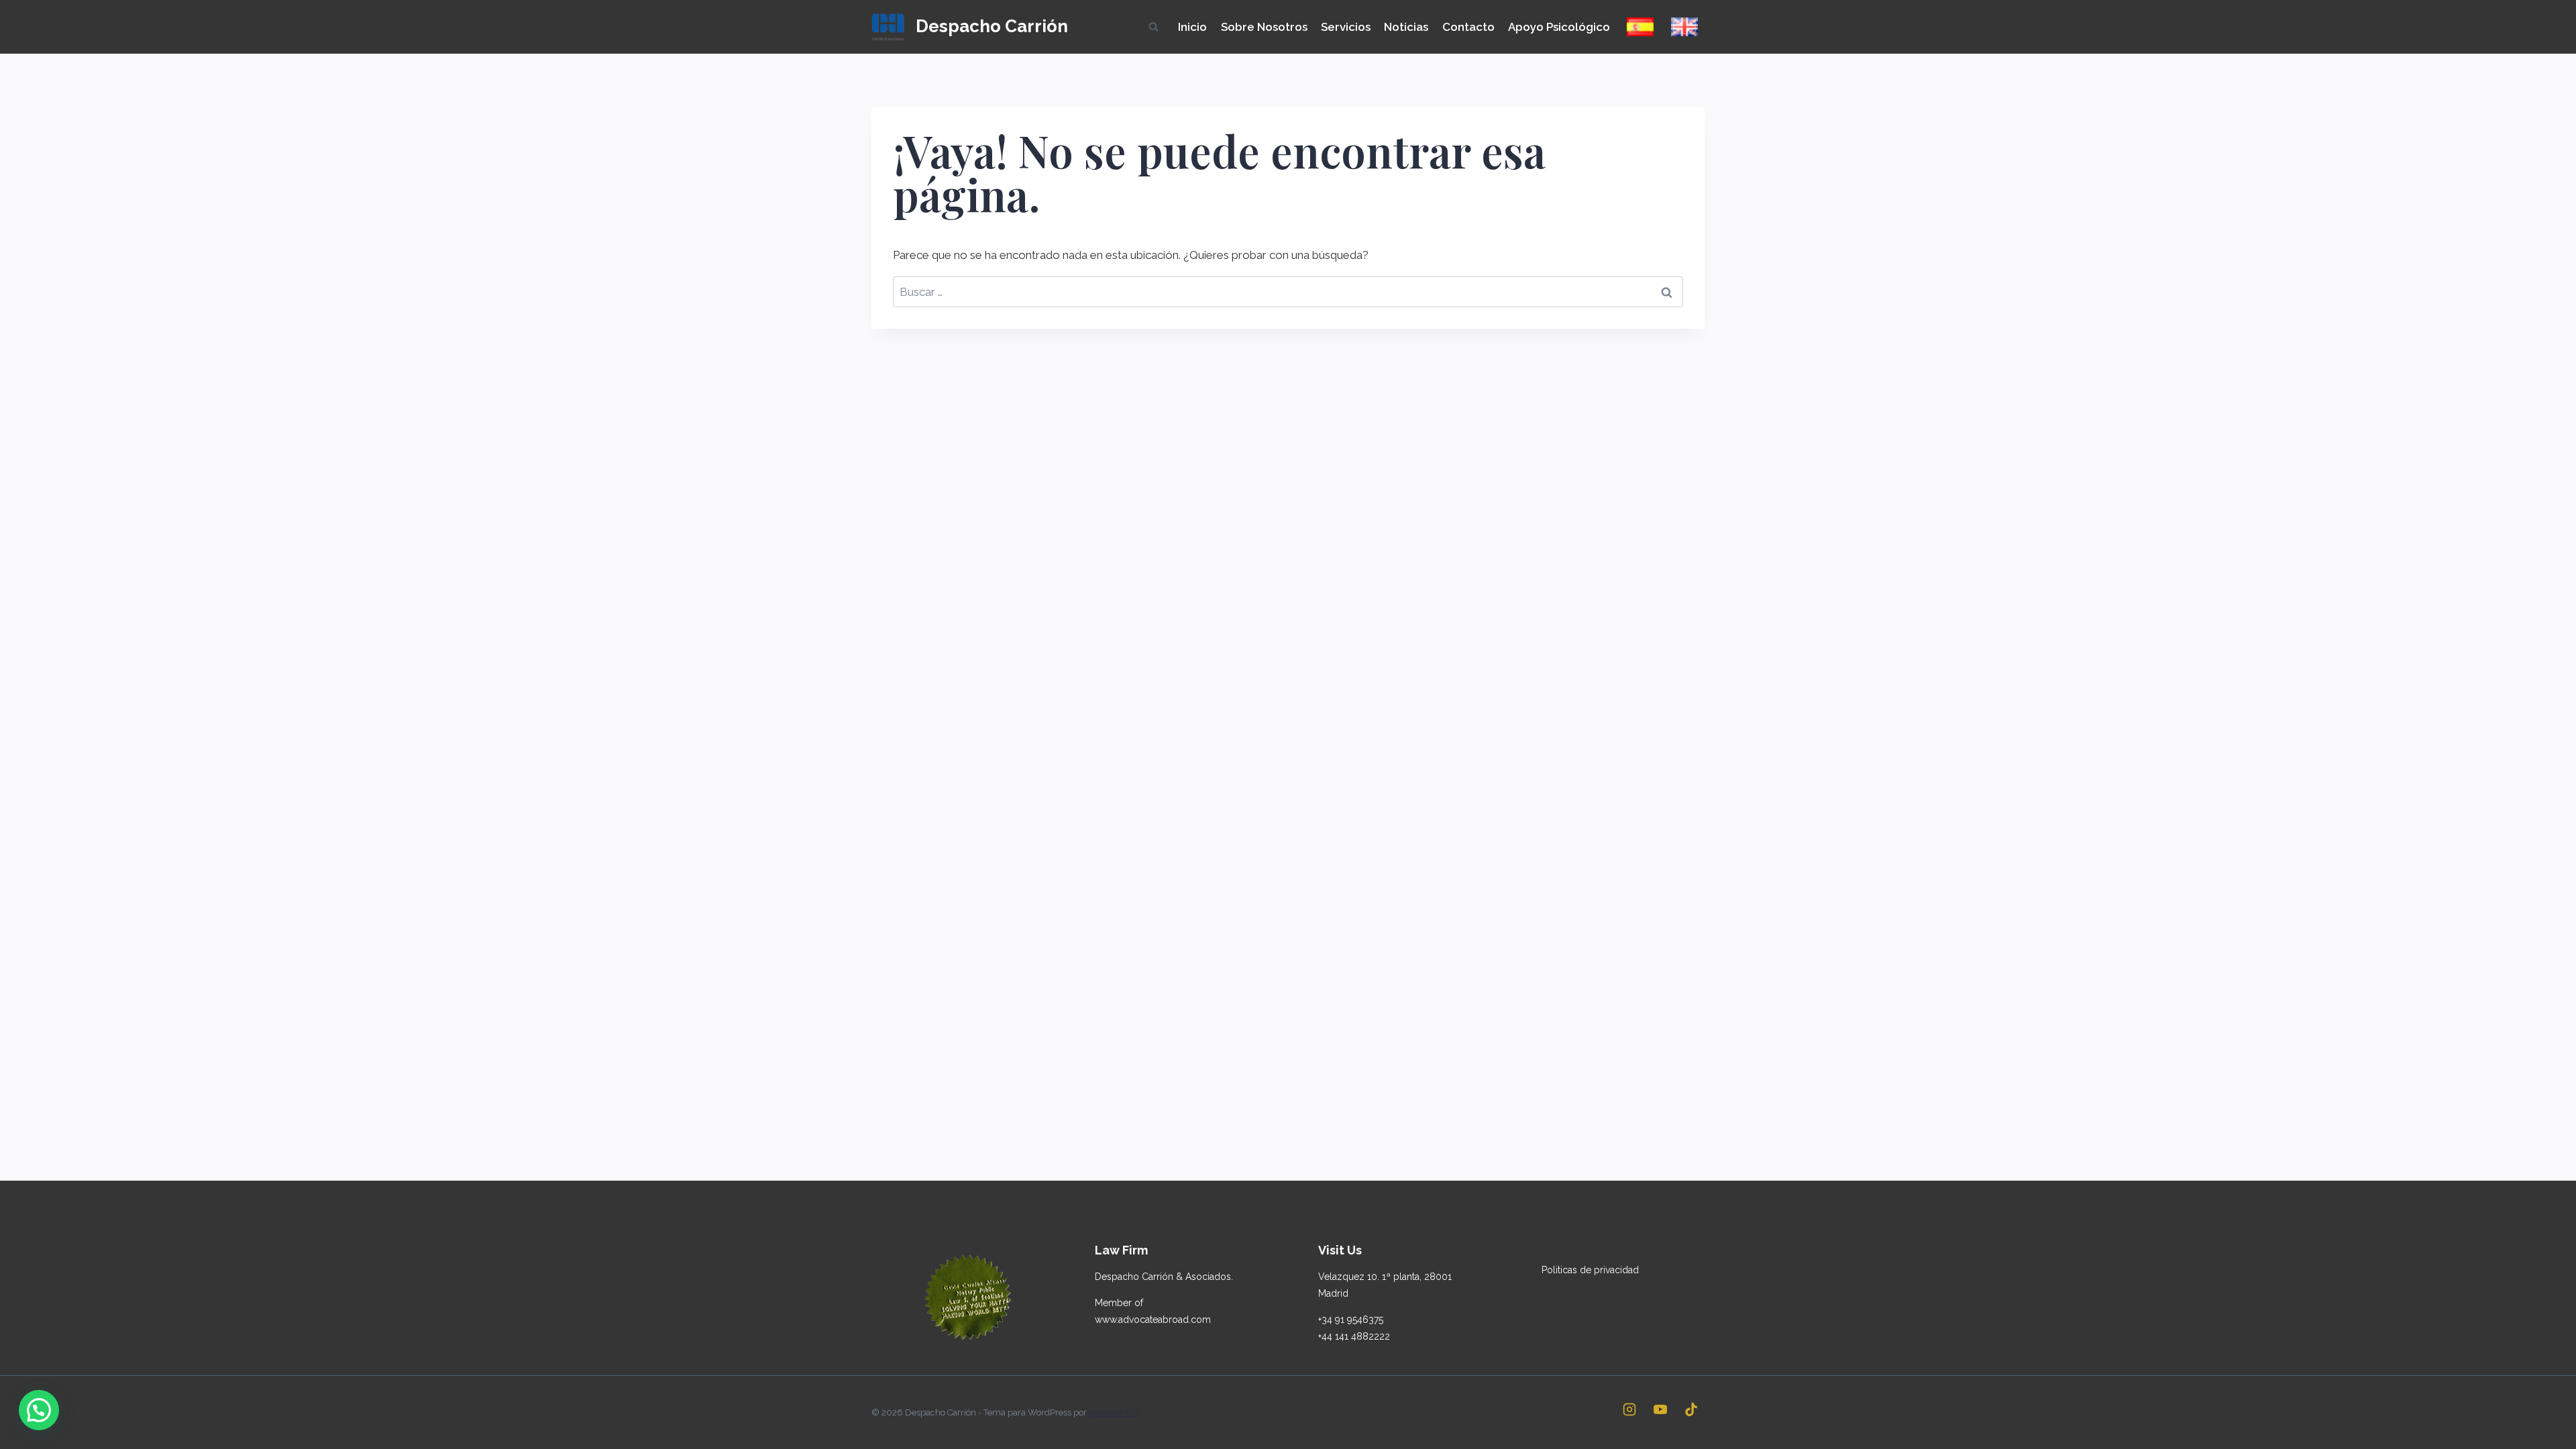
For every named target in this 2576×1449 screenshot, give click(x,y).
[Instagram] (1629, 1409)
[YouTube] (1660, 1409)
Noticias (1406, 27)
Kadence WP (1115, 1412)
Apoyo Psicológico (1559, 27)
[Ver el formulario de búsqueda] (1153, 27)
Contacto (1468, 27)
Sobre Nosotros (1264, 27)
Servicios (1346, 27)
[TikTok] (1691, 1409)
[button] (39, 1410)
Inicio (1192, 27)
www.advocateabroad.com (1153, 1320)
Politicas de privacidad (1590, 1270)
